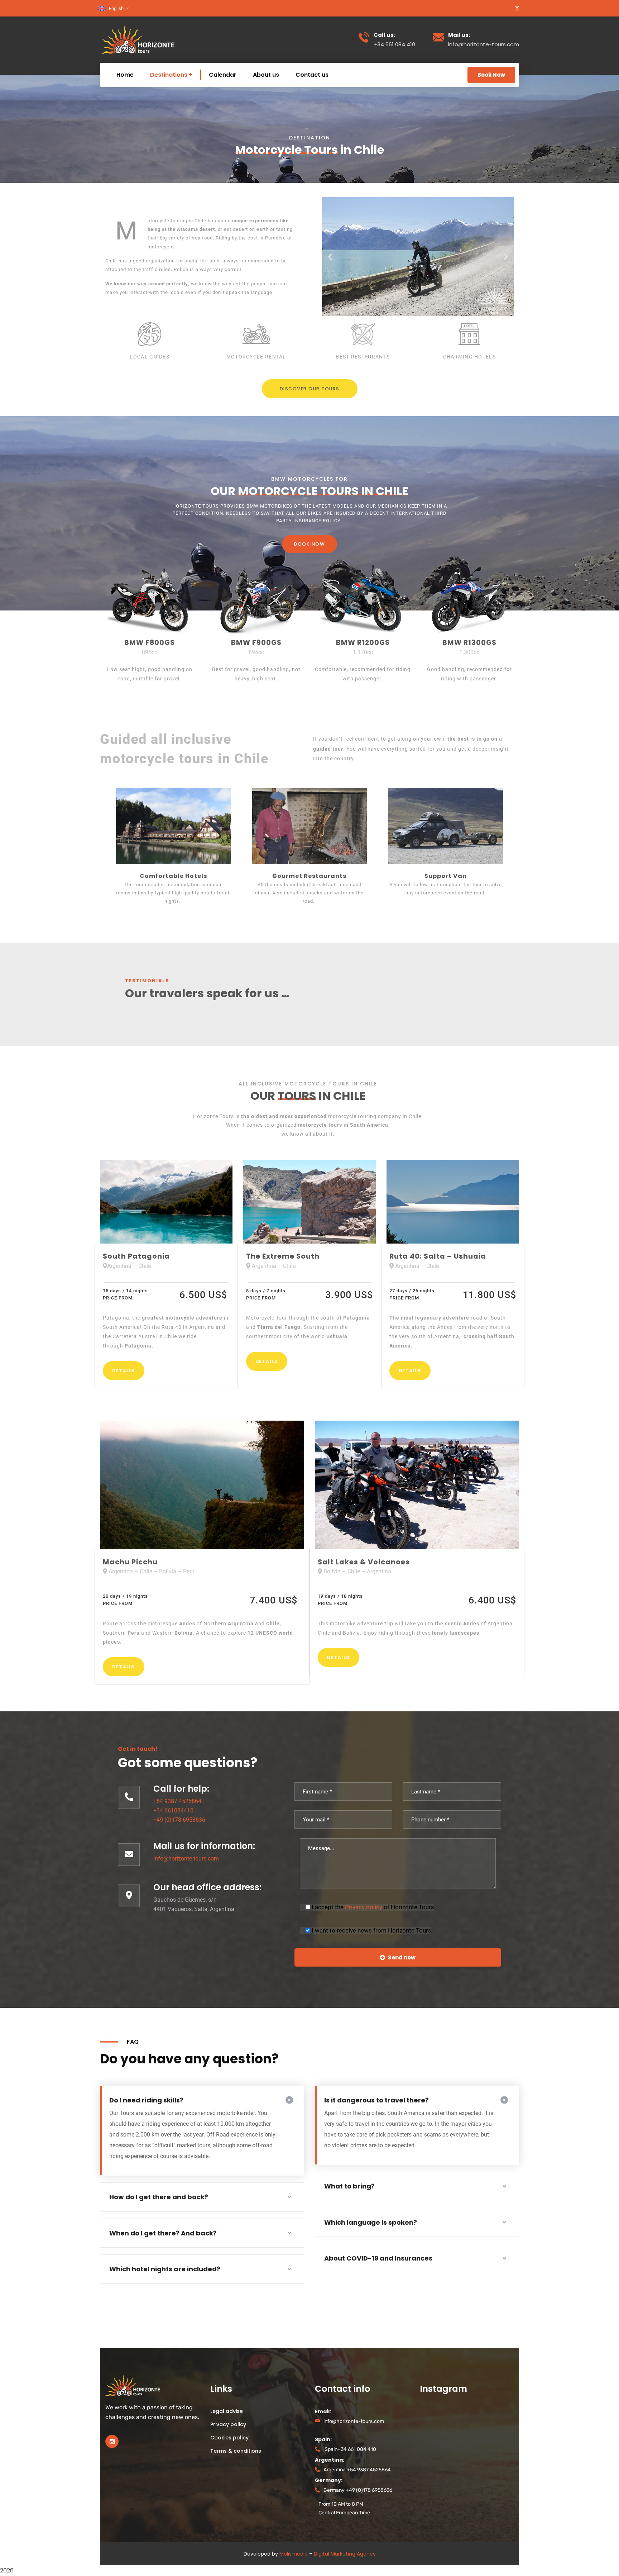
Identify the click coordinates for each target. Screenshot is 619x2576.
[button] (330, 257)
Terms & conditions (236, 2451)
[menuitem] (114, 8)
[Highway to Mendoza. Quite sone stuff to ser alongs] (498, 2456)
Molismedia (294, 2554)
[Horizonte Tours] (137, 39)
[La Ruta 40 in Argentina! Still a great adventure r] (433, 2438)
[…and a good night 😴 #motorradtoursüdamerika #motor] (433, 2420)
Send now (402, 1957)
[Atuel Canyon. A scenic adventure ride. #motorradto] (433, 2456)
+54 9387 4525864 (177, 1801)
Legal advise (227, 2411)
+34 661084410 (173, 1810)
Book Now (491, 75)
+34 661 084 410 (357, 2449)
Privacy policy (364, 1907)
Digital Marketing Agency (345, 2554)
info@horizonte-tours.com (186, 1859)
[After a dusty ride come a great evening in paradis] (465, 2420)
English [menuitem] (116, 8)
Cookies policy (229, 2438)
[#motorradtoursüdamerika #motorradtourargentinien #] (465, 2438)
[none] (114, 8)
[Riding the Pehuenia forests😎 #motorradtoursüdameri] (498, 2420)
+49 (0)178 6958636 (179, 1820)
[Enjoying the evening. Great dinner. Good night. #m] (465, 2456)
